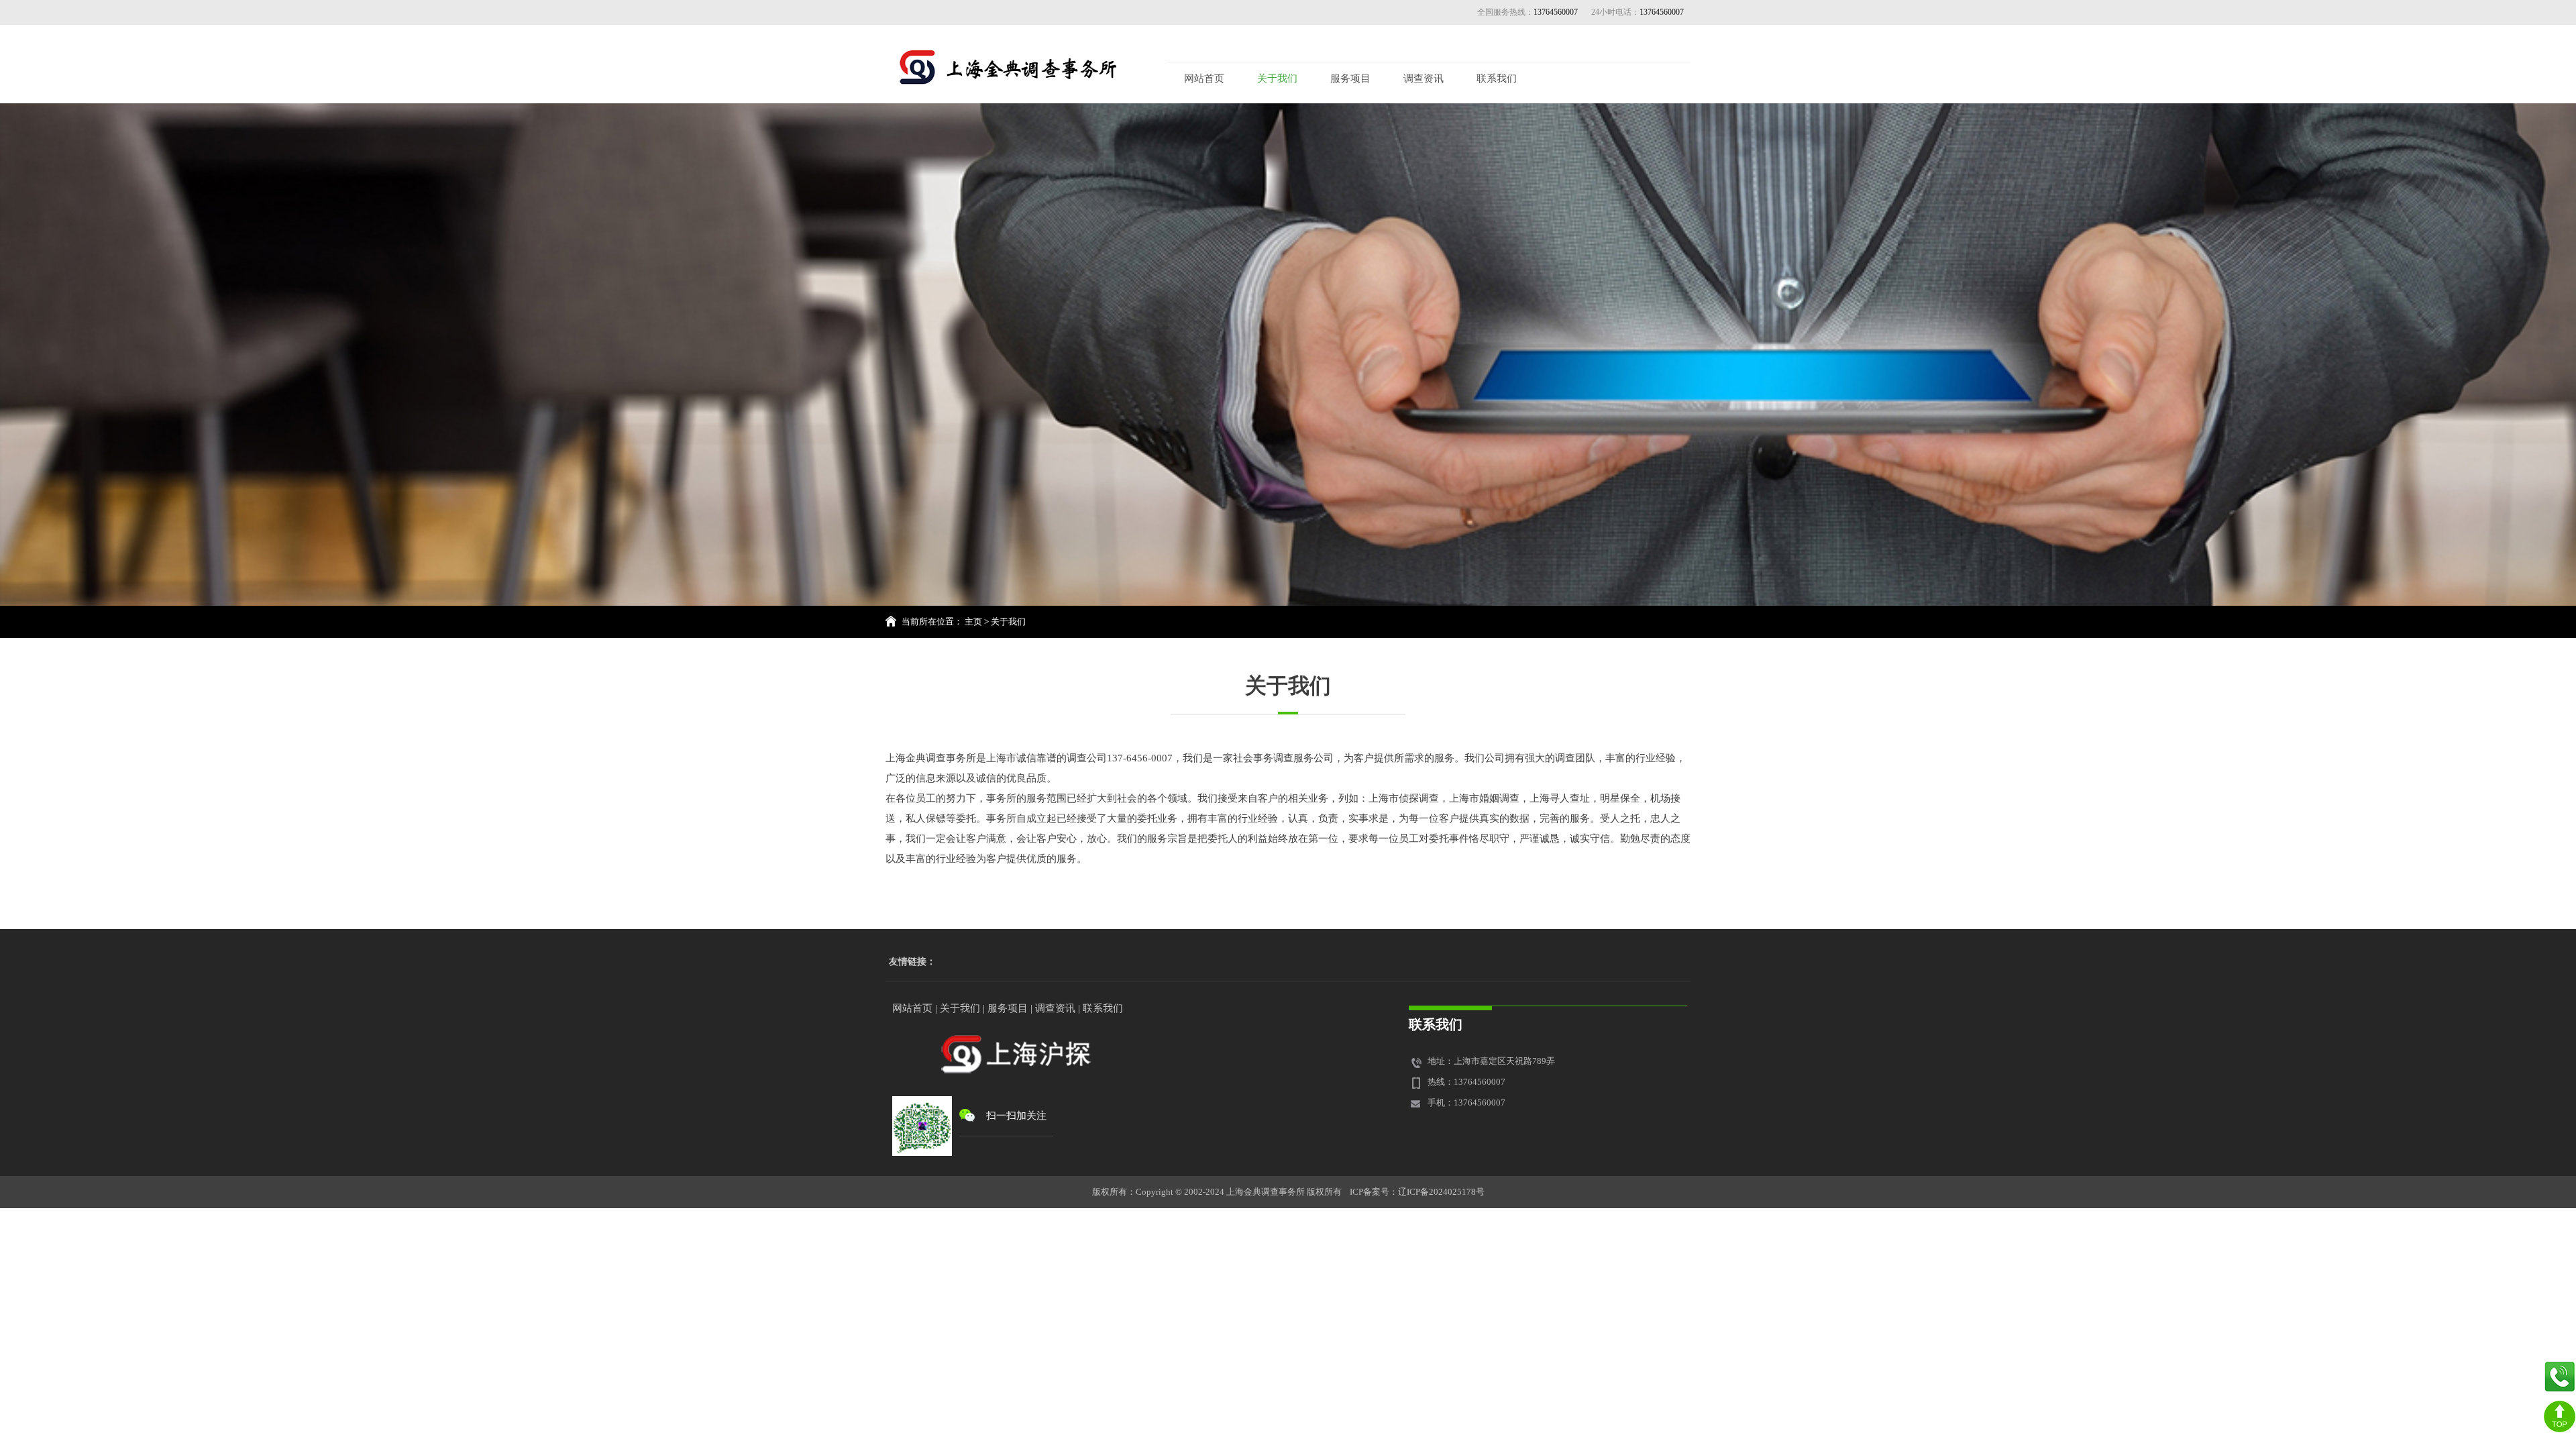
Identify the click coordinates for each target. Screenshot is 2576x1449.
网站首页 (1204, 78)
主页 (973, 622)
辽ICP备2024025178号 (1441, 1192)
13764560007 (1662, 12)
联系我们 (1497, 78)
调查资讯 (1424, 78)
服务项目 (1350, 78)
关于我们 (1277, 78)
